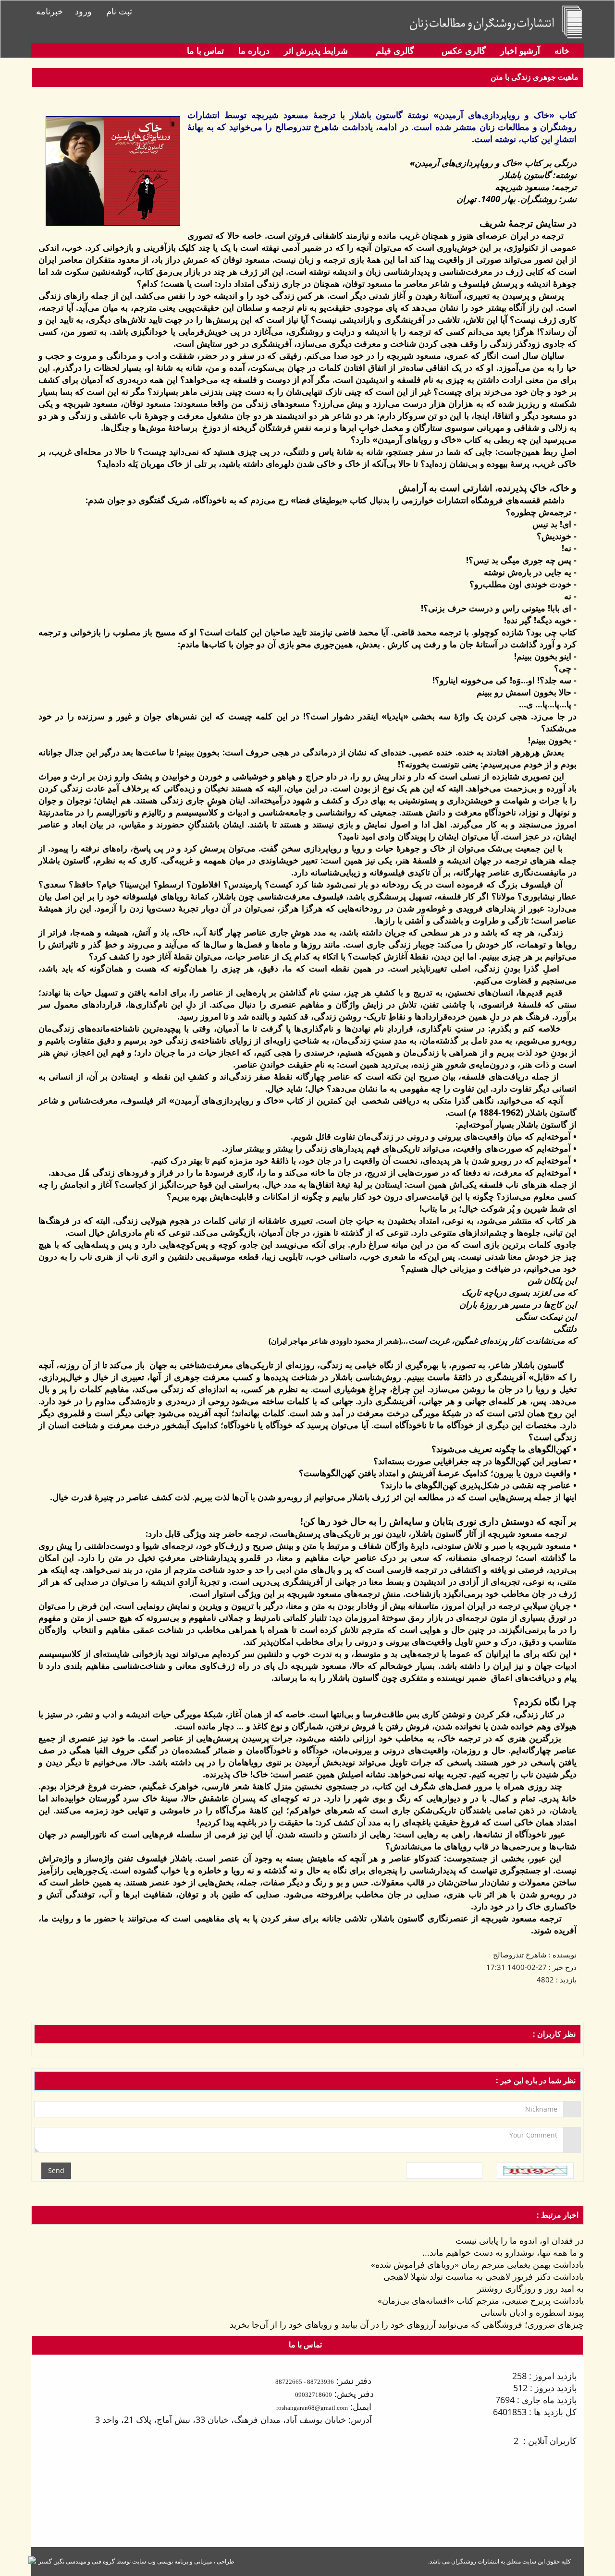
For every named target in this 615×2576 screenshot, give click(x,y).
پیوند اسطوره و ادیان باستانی (532, 2312)
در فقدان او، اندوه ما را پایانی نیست (520, 2240)
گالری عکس (462, 50)
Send (56, 2170)
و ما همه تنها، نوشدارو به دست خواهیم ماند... (503, 2252)
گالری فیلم (394, 50)
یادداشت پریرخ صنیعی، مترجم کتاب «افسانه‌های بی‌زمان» (481, 2300)
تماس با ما (205, 50)
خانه (562, 50)
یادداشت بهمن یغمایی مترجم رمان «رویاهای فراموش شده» (477, 2264)
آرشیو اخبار (520, 50)
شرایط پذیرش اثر (316, 50)
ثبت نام (119, 11)
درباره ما (254, 50)
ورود (83, 11)
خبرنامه (49, 11)
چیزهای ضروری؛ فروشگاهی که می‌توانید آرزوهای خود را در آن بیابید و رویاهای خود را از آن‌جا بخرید (407, 2324)
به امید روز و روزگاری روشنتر (530, 2288)
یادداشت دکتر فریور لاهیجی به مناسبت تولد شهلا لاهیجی (484, 2276)
